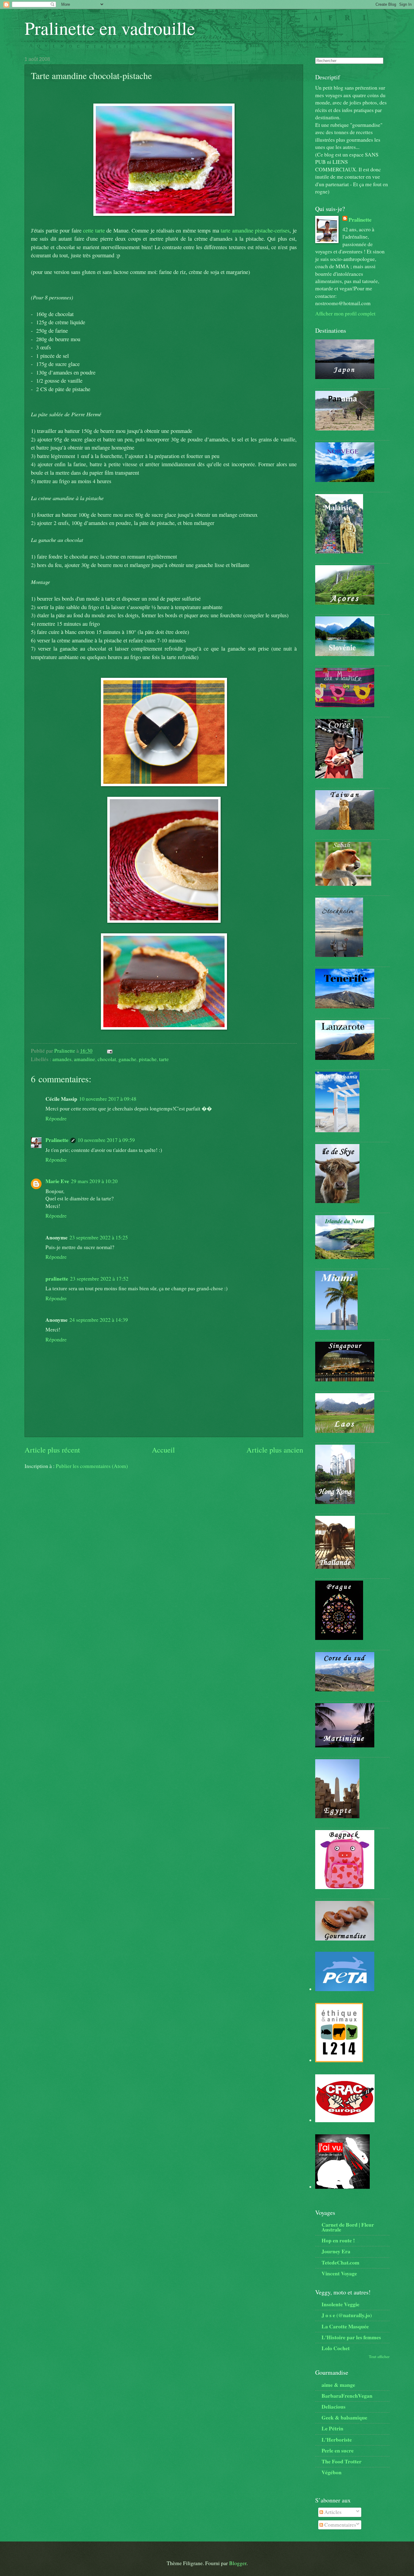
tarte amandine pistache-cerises (255, 230)
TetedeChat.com (341, 2262)
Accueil (163, 1450)
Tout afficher (379, 2357)
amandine (85, 1059)
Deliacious (334, 2406)
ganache (127, 1059)
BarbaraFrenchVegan (347, 2396)
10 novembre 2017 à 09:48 (108, 1099)
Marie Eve (57, 1181)
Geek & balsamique (344, 2417)
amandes (62, 1059)
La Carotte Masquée (345, 2326)
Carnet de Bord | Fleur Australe (348, 2227)
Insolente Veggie (341, 2304)
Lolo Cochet (336, 2348)
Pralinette (57, 1140)
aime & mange (338, 2385)
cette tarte (94, 230)
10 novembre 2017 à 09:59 (106, 1140)
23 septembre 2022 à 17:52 (99, 1279)
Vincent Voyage (339, 2273)
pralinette (57, 1278)
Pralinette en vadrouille (110, 28)
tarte (164, 1059)
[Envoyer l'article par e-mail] (109, 1051)
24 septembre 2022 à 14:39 (99, 1320)
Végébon (332, 2472)
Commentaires (340, 2525)
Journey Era (336, 2251)
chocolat (107, 1059)
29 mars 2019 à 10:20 (94, 1181)
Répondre (56, 1118)
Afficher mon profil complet (345, 313)
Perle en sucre (338, 2450)
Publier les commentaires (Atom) (92, 1466)
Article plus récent (52, 1450)
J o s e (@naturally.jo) (347, 2315)
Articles (332, 2512)
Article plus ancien (275, 1450)
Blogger (238, 2563)
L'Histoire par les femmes (351, 2337)
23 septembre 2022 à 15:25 (99, 1237)
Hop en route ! (338, 2240)
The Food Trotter (342, 2461)
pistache (148, 1059)
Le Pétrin (332, 2428)
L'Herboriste (337, 2439)
